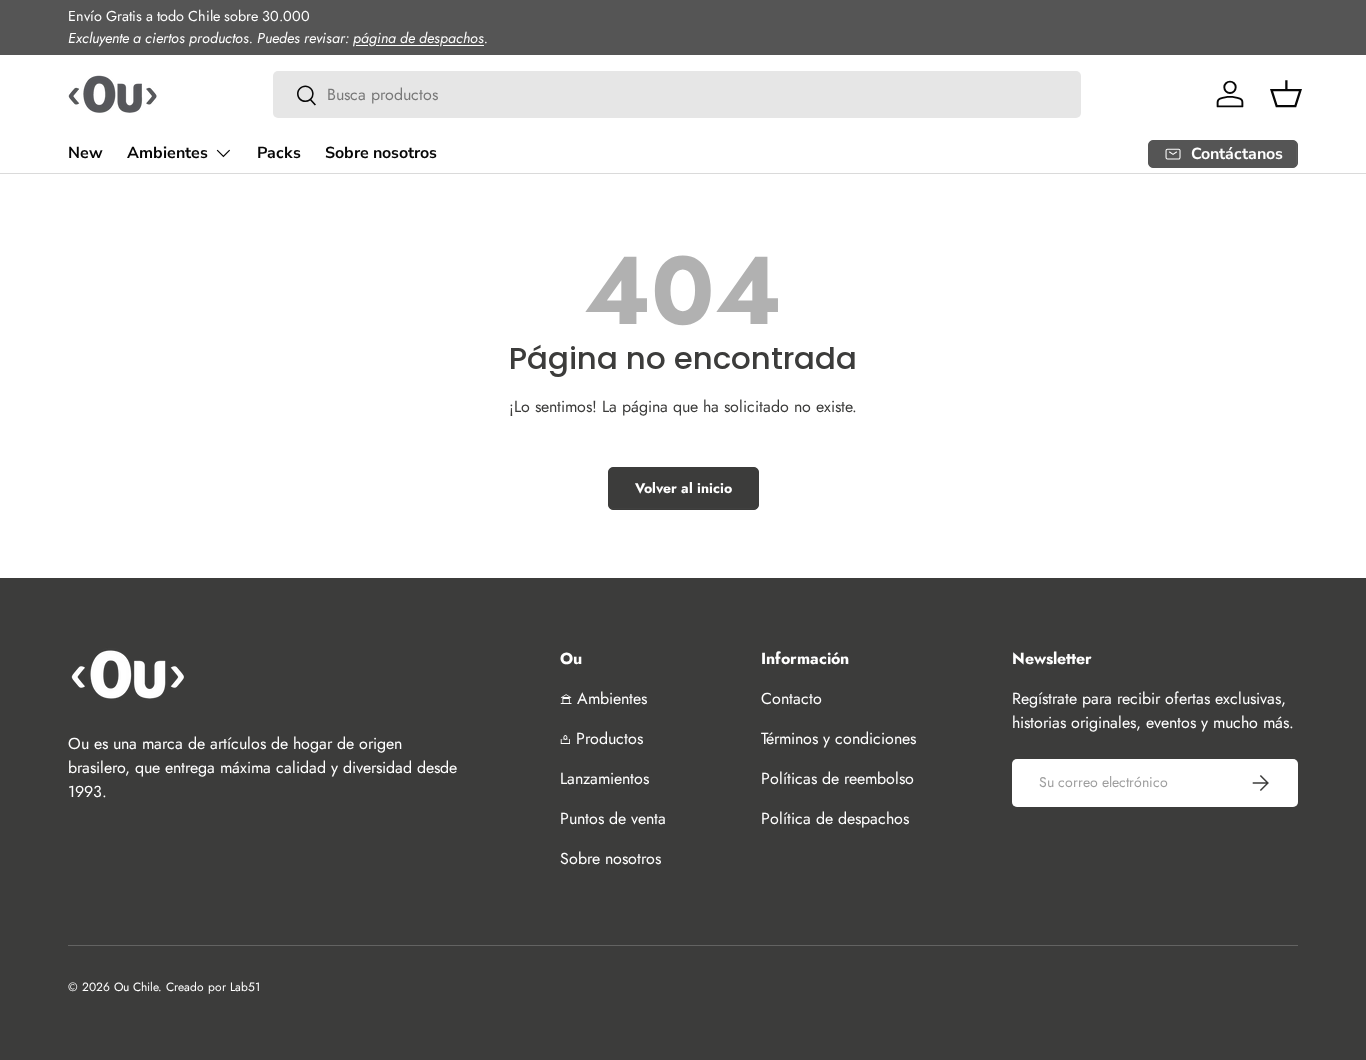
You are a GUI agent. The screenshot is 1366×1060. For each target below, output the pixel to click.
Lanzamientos (604, 778)
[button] (1286, 94)
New (85, 153)
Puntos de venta (613, 818)
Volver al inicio (683, 488)
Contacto (791, 698)
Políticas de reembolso (837, 778)
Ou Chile (136, 987)
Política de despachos (835, 818)
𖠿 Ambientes (603, 698)
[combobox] (677, 94)
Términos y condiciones (838, 738)
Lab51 (245, 987)
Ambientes (167, 153)
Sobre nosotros (381, 153)
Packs (279, 153)
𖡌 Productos (601, 738)
